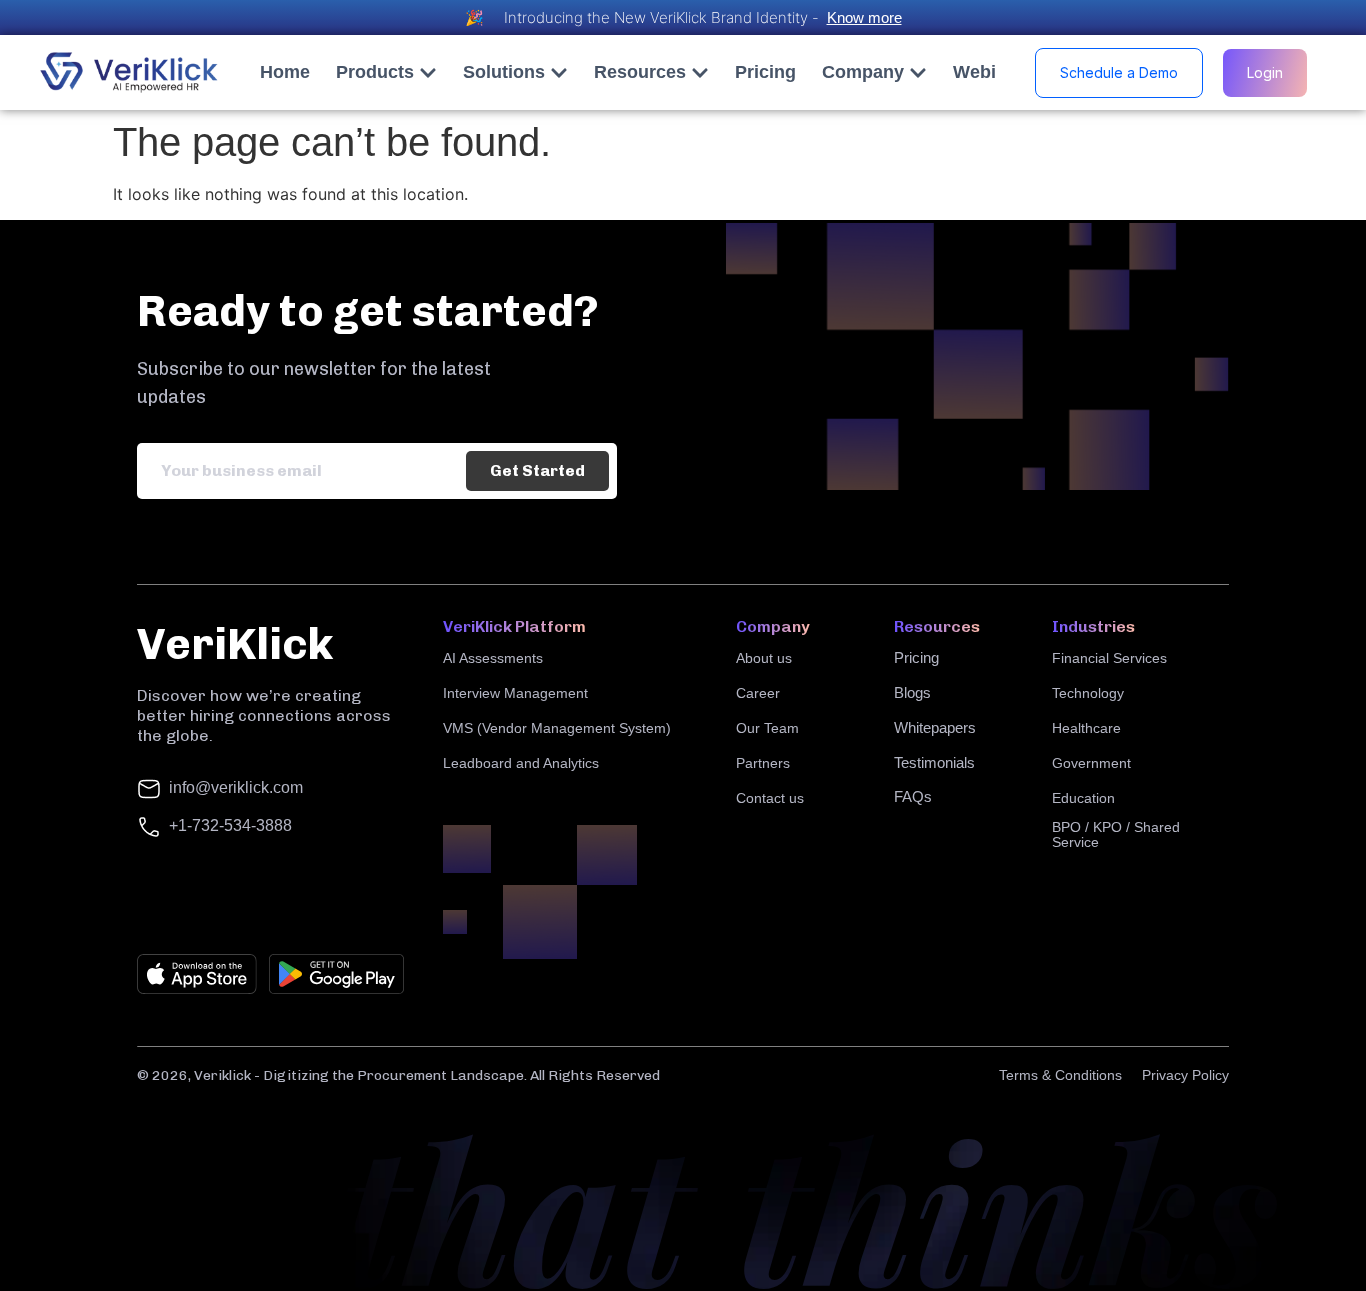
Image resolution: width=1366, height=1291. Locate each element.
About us (764, 658)
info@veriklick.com (236, 787)
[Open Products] (428, 72)
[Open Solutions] (559, 72)
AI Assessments (493, 658)
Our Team (767, 728)
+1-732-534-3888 (230, 825)
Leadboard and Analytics (521, 763)
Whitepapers (935, 727)
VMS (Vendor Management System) (557, 728)
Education (1083, 798)
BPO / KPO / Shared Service (1116, 834)
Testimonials (934, 762)
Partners (763, 763)
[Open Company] (918, 72)
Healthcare (1086, 728)
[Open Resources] (700, 72)
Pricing (916, 657)
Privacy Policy (1185, 1075)
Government (1091, 763)
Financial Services (1109, 658)
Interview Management (515, 693)
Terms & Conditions (1060, 1075)
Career (758, 693)
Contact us (770, 798)
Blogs (912, 692)
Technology (1088, 693)
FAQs (913, 796)
